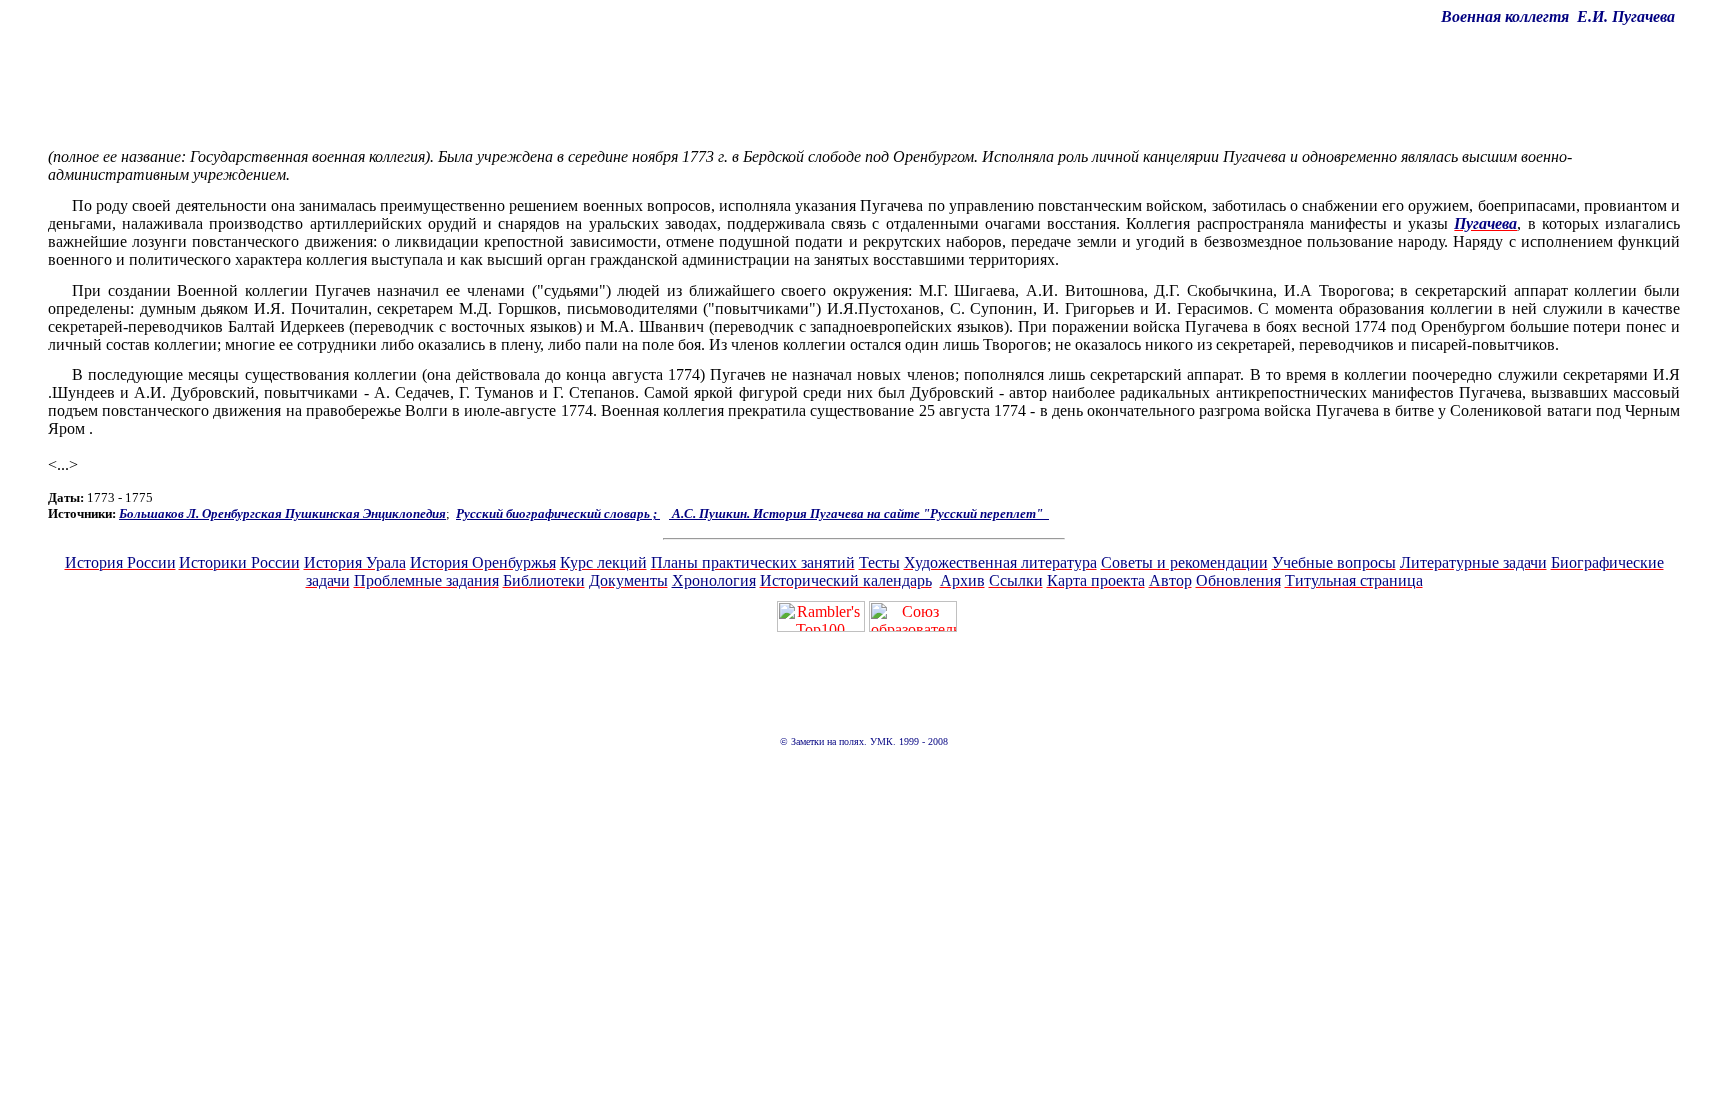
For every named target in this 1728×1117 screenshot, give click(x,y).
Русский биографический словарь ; (558, 513)
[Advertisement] (864, 87)
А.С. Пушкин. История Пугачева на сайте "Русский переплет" (859, 513)
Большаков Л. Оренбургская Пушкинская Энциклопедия (282, 513)
